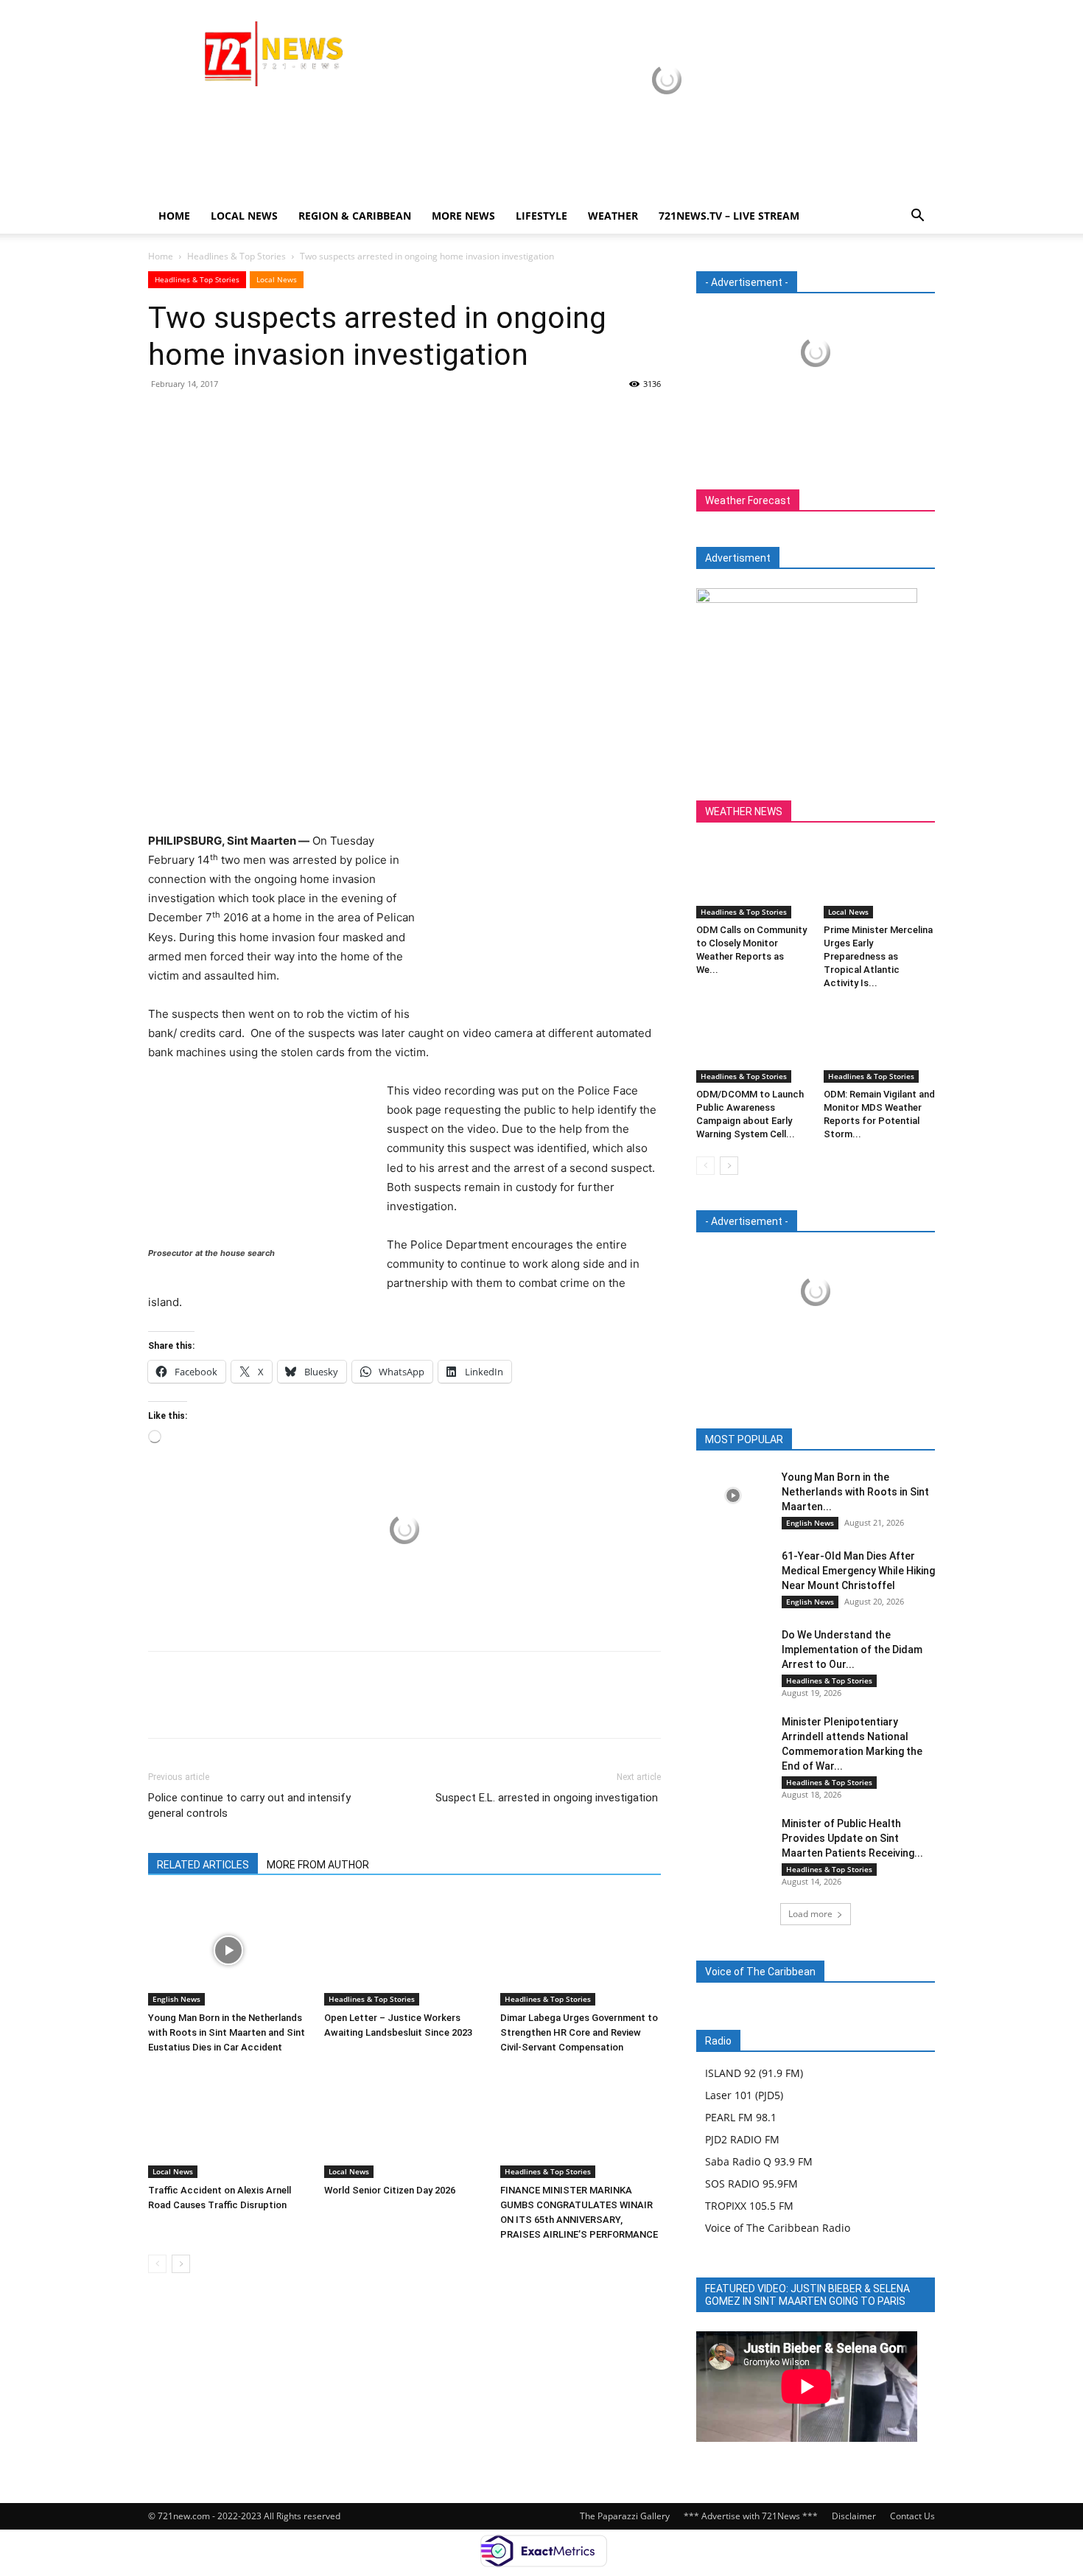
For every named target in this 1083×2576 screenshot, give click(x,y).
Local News (244, 216)
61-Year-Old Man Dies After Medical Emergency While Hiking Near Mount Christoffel (858, 1571)
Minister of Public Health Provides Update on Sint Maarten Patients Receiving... (852, 1838)
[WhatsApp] (264, 417)
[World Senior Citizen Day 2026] (404, 2123)
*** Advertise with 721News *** (751, 2516)
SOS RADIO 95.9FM (751, 2184)
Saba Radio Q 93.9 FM (759, 2161)
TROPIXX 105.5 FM (749, 2206)
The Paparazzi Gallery (625, 2516)
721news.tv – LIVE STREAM (729, 216)
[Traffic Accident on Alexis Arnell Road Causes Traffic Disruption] (228, 2123)
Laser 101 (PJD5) (744, 2095)
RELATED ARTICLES (203, 1865)
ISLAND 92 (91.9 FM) (754, 2073)
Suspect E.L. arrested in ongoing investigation (548, 1798)
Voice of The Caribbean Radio (778, 2228)
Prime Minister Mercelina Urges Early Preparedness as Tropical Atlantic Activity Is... (878, 956)
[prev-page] (157, 2264)
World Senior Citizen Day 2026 (391, 2190)
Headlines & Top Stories (236, 256)
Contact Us (912, 2516)
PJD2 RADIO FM (742, 2139)
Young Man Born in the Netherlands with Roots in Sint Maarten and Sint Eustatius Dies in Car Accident (227, 2032)
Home (174, 216)
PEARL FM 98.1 (741, 2117)
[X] (197, 417)
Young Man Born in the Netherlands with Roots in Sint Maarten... (855, 1492)
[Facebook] (163, 417)
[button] (917, 217)
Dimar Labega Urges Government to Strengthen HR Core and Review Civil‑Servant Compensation (579, 2032)
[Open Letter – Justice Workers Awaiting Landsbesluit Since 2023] (404, 1950)
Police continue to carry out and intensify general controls (249, 1805)
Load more (810, 1914)
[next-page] (181, 2264)
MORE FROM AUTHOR (318, 1865)
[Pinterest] (231, 417)
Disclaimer (854, 2516)
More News (463, 216)
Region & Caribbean (355, 216)
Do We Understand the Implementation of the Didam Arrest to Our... (852, 1650)
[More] (299, 417)
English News (176, 1999)
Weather (613, 216)
